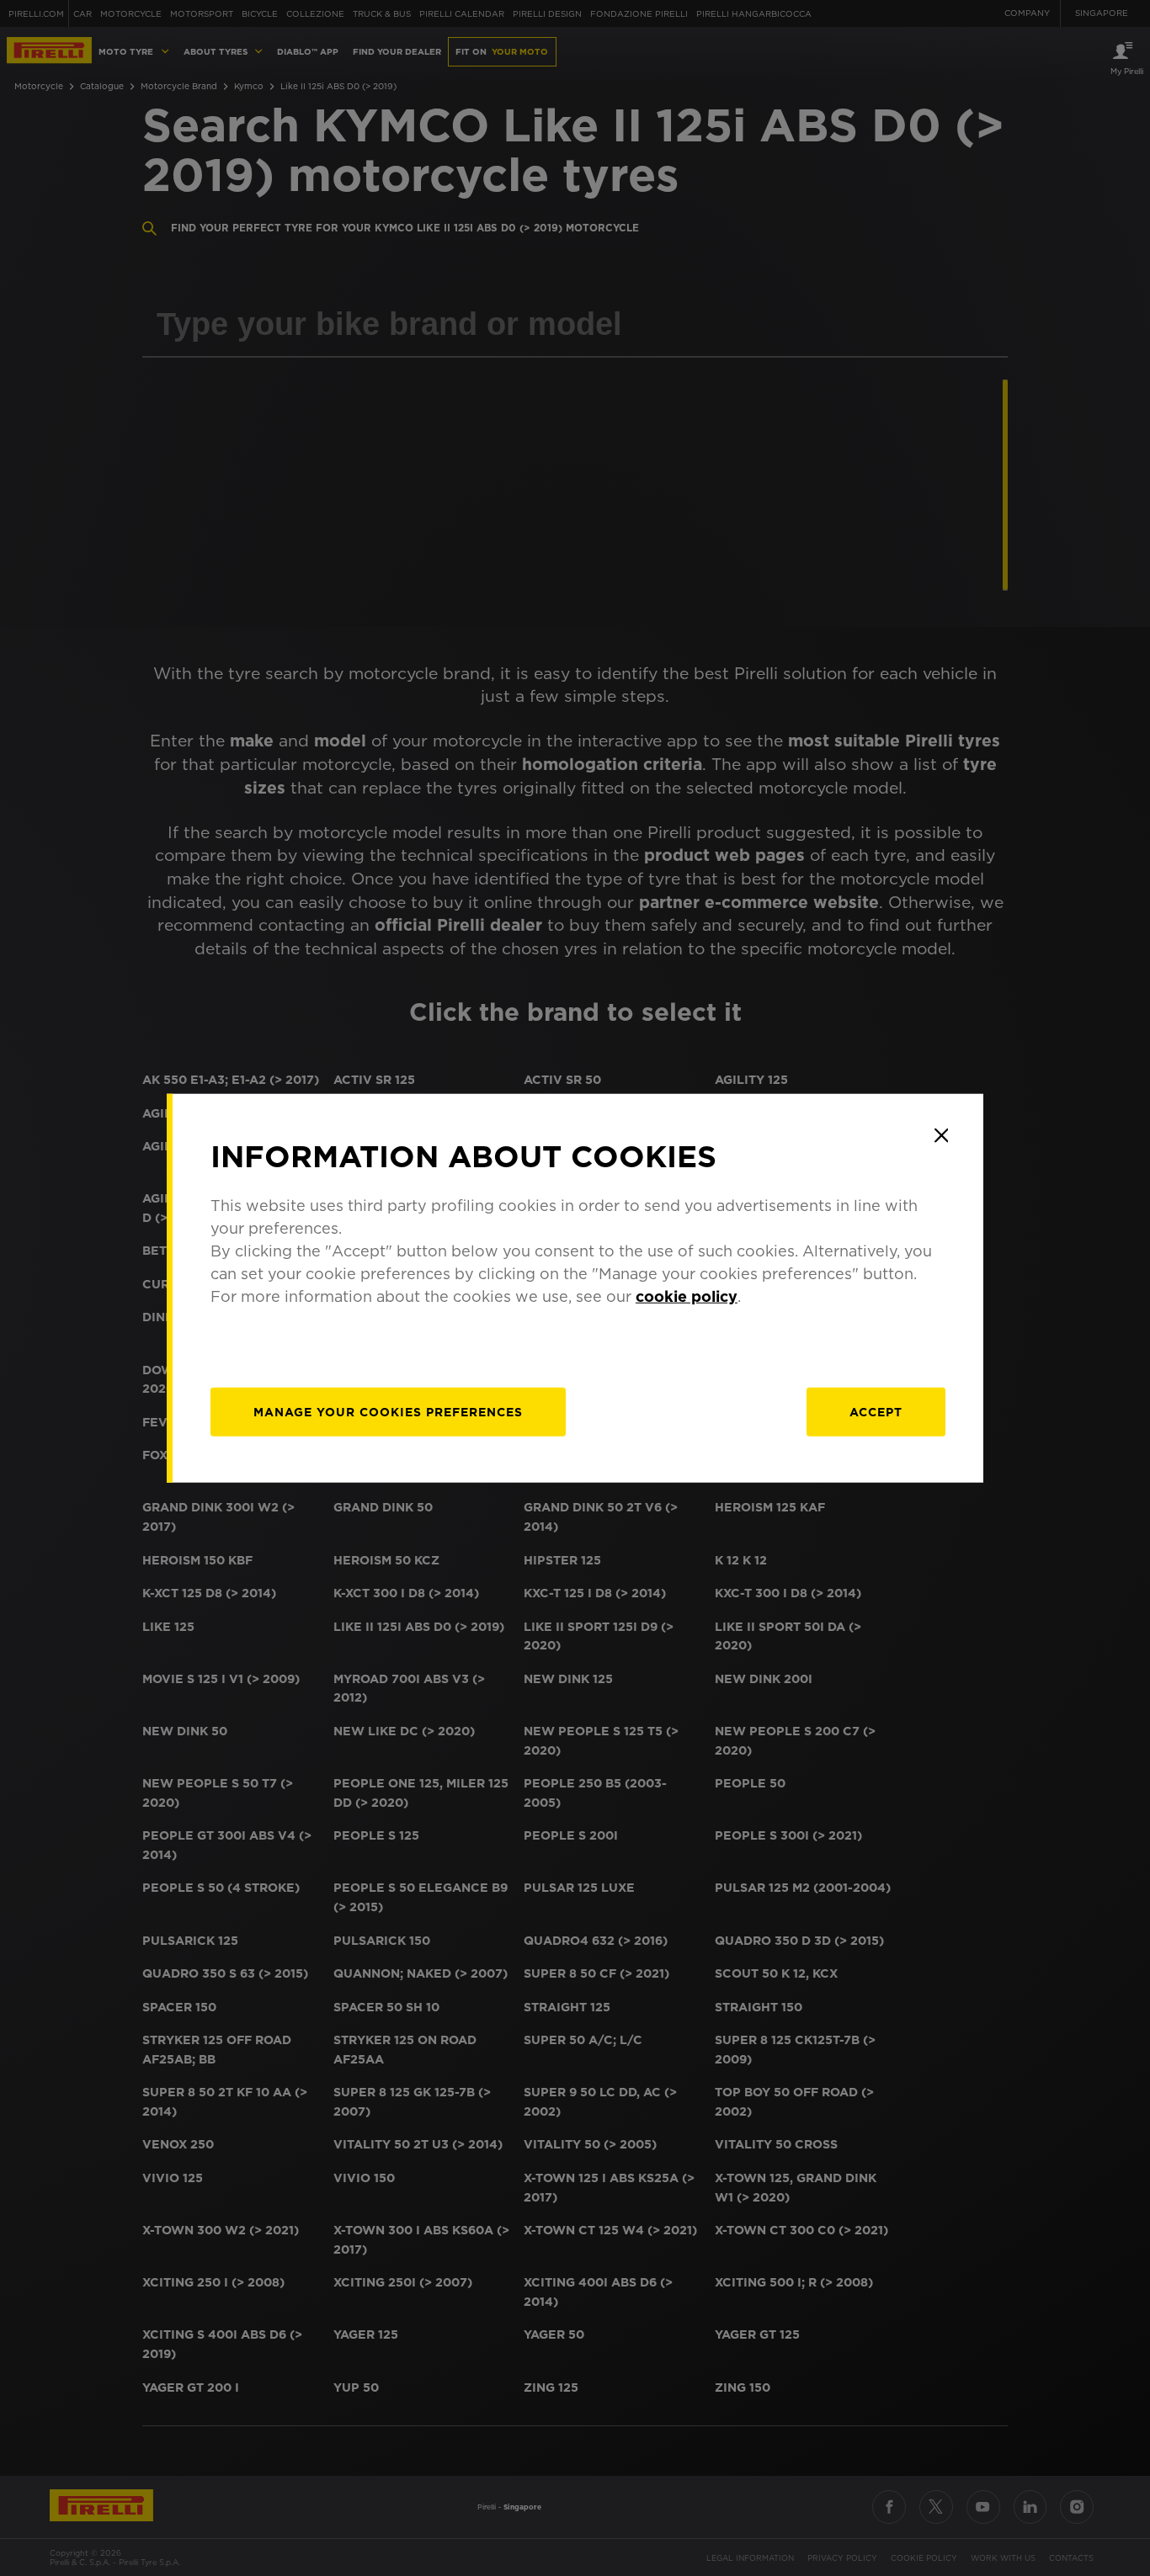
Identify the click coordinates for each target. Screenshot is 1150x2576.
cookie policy (687, 1296)
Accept (876, 1412)
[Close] (941, 1135)
